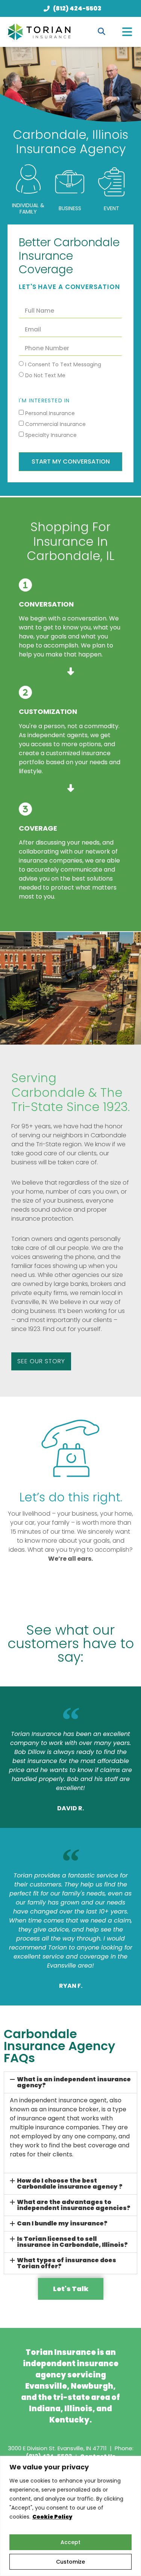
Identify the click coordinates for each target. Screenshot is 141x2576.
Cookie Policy (52, 2517)
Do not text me (45, 375)
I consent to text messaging (63, 364)
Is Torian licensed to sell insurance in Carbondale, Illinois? (72, 2242)
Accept (70, 2542)
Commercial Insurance (55, 424)
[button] (127, 32)
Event (111, 208)
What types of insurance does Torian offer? (67, 2263)
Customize (70, 2562)
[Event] (111, 182)
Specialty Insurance (51, 435)
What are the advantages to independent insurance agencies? (74, 2205)
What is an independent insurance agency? (74, 2082)
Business (70, 208)
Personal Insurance (50, 413)
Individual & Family (28, 209)
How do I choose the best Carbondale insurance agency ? (70, 2184)
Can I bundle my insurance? (62, 2223)
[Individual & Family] (28, 179)
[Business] (70, 182)
